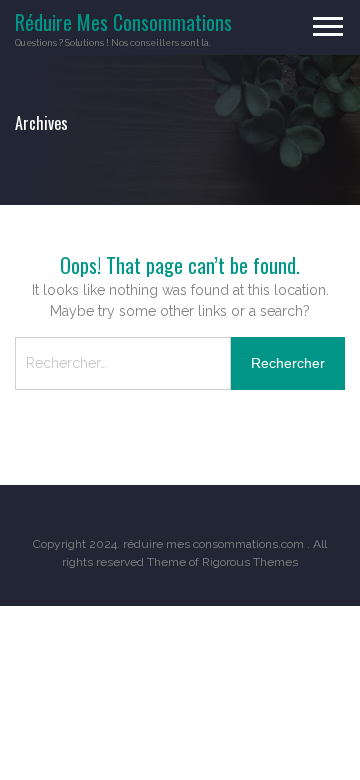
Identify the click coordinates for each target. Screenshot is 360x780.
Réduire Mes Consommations (123, 22)
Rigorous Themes (250, 562)
